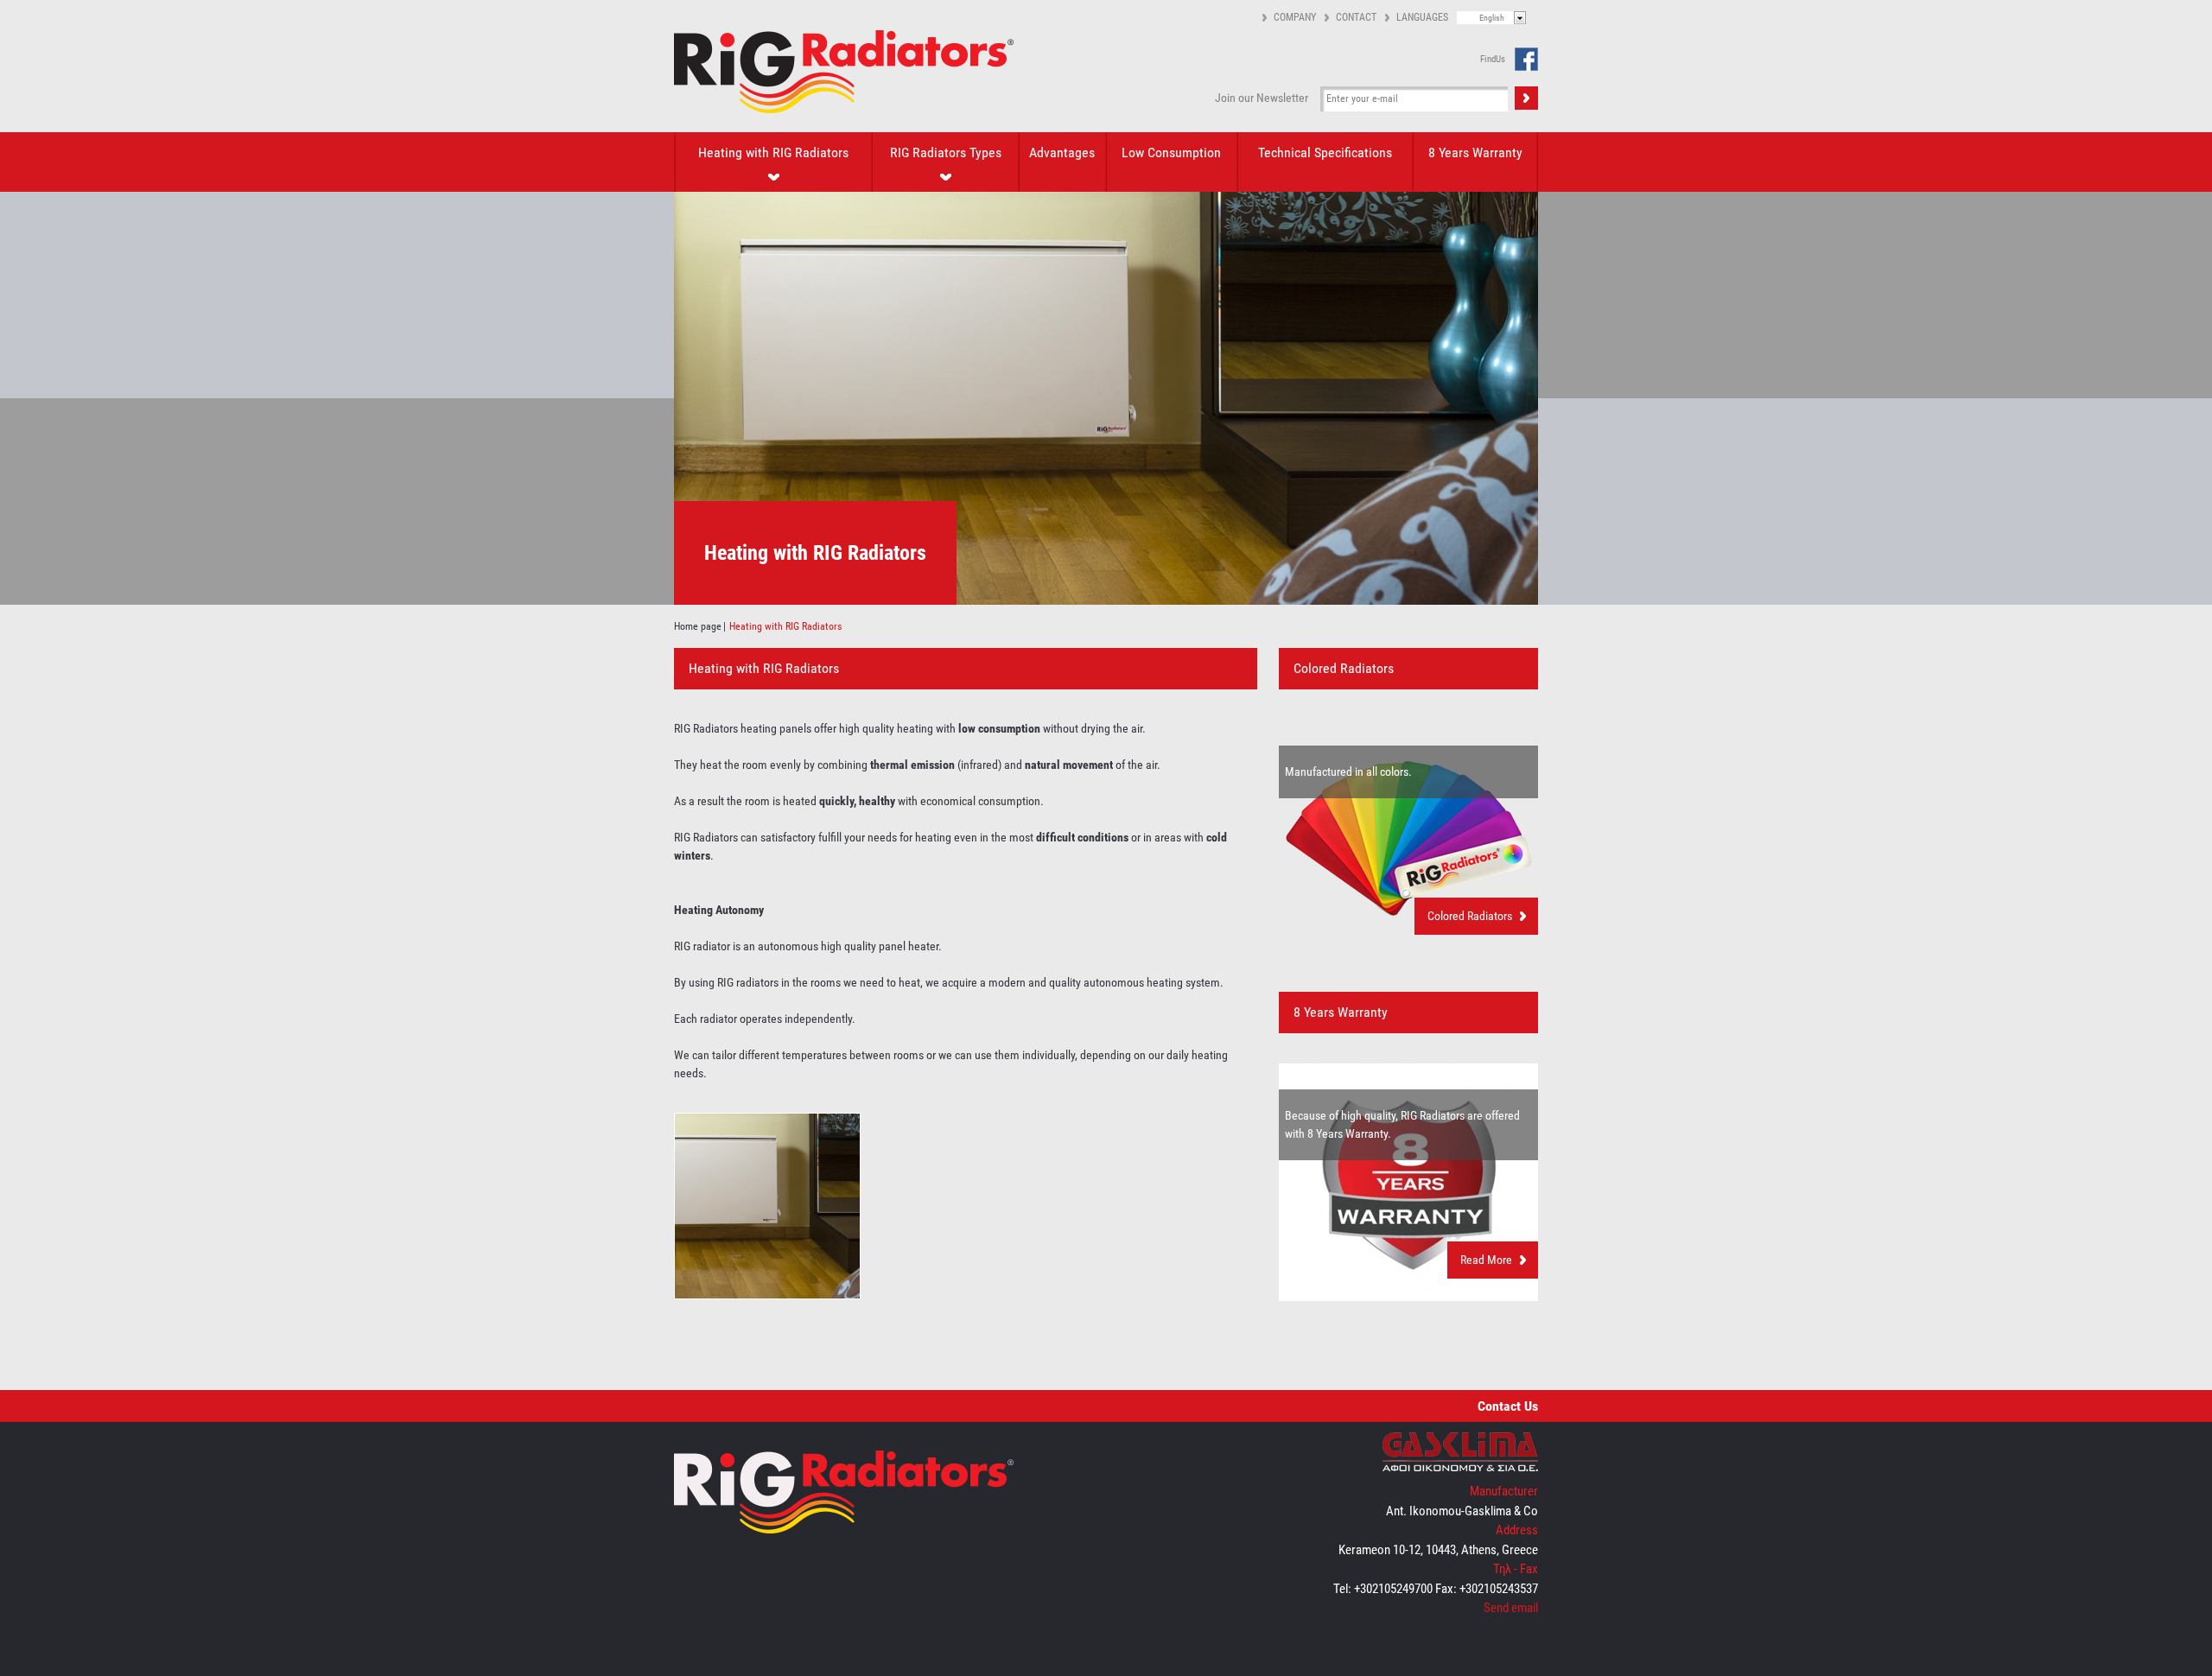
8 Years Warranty (1475, 152)
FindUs (1493, 59)
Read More (1486, 1260)
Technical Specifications (1325, 152)
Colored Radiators (1470, 916)
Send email (1511, 1608)
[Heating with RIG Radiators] (767, 1295)
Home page (698, 626)
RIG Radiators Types (946, 152)
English (1492, 18)
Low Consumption (1171, 152)
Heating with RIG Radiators (773, 152)
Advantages (1062, 152)
